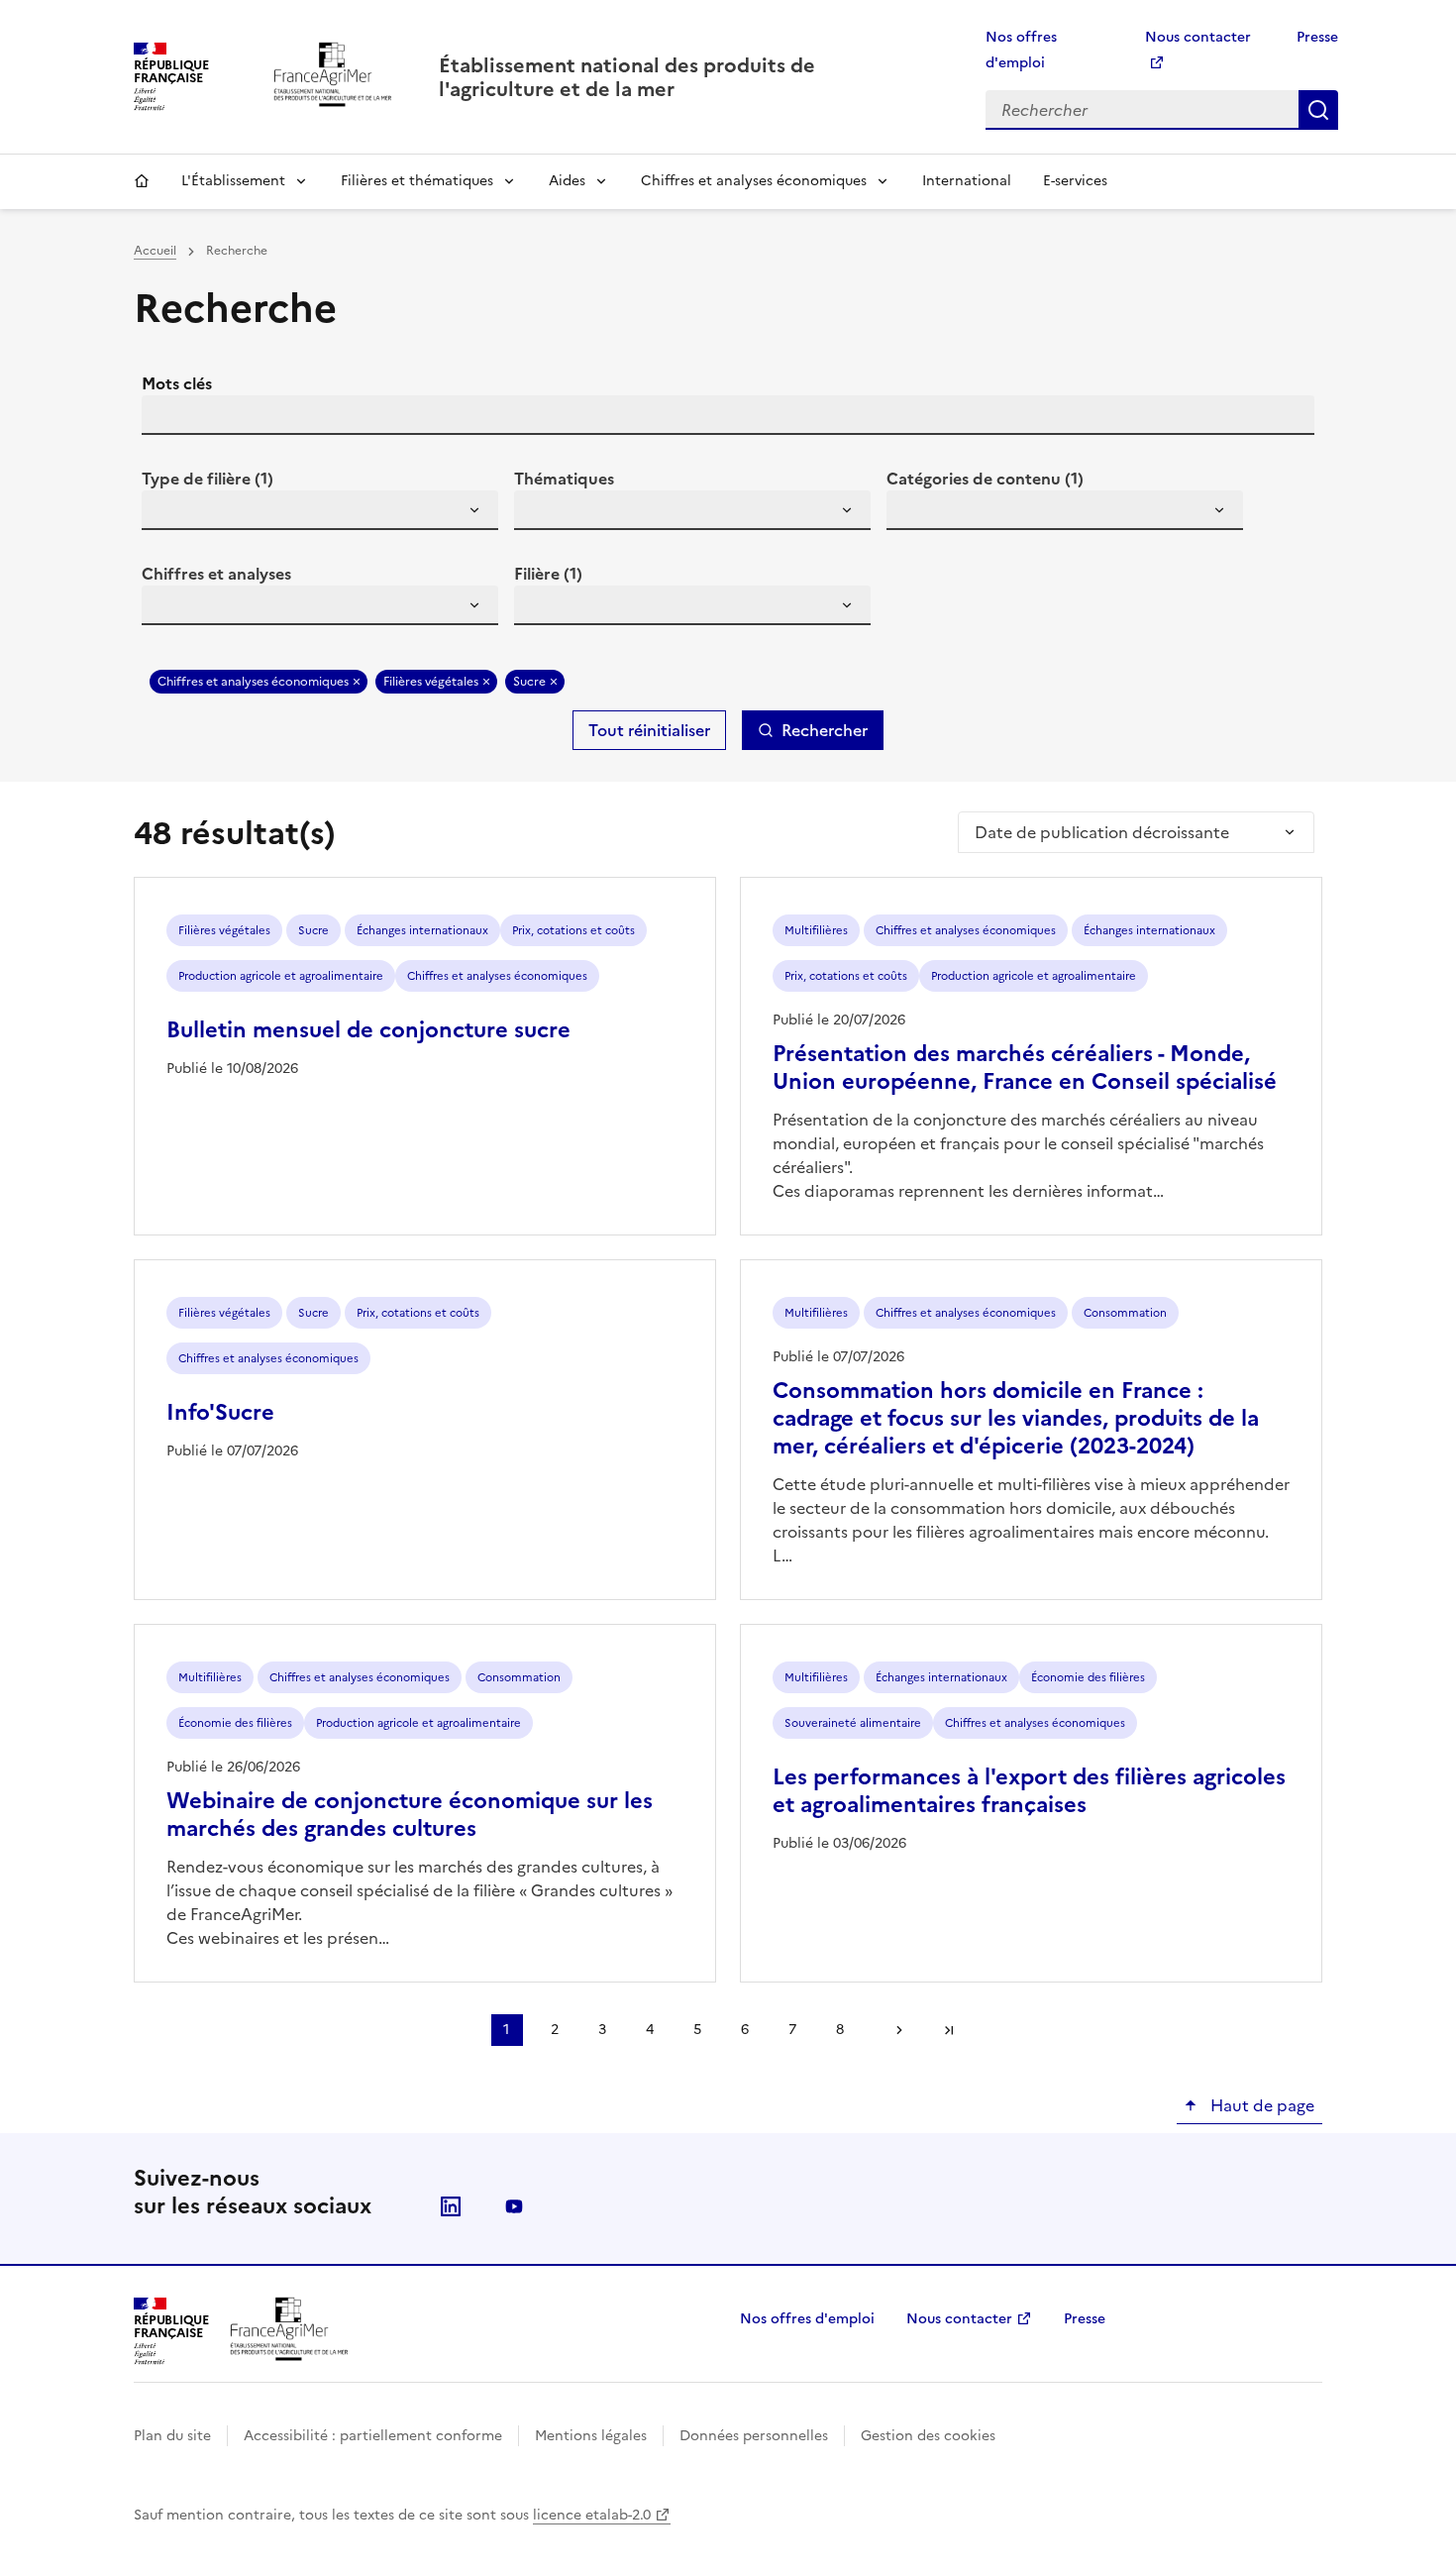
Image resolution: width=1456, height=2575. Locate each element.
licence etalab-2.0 (592, 2515)
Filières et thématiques (417, 181)
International (967, 181)
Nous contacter (959, 2319)
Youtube (514, 2206)
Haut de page (1260, 2105)
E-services (1075, 181)
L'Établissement (233, 181)
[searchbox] (168, 513)
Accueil (142, 181)
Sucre (529, 682)
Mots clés (177, 383)
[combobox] (320, 510)
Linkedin (451, 2206)
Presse (1317, 37)
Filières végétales (431, 682)
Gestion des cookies (928, 2436)
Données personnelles (754, 2436)
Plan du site (172, 2436)
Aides (567, 181)
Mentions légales (591, 2436)
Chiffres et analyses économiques (754, 181)
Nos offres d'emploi (807, 2319)
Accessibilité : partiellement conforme (373, 2436)
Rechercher (1318, 110)
